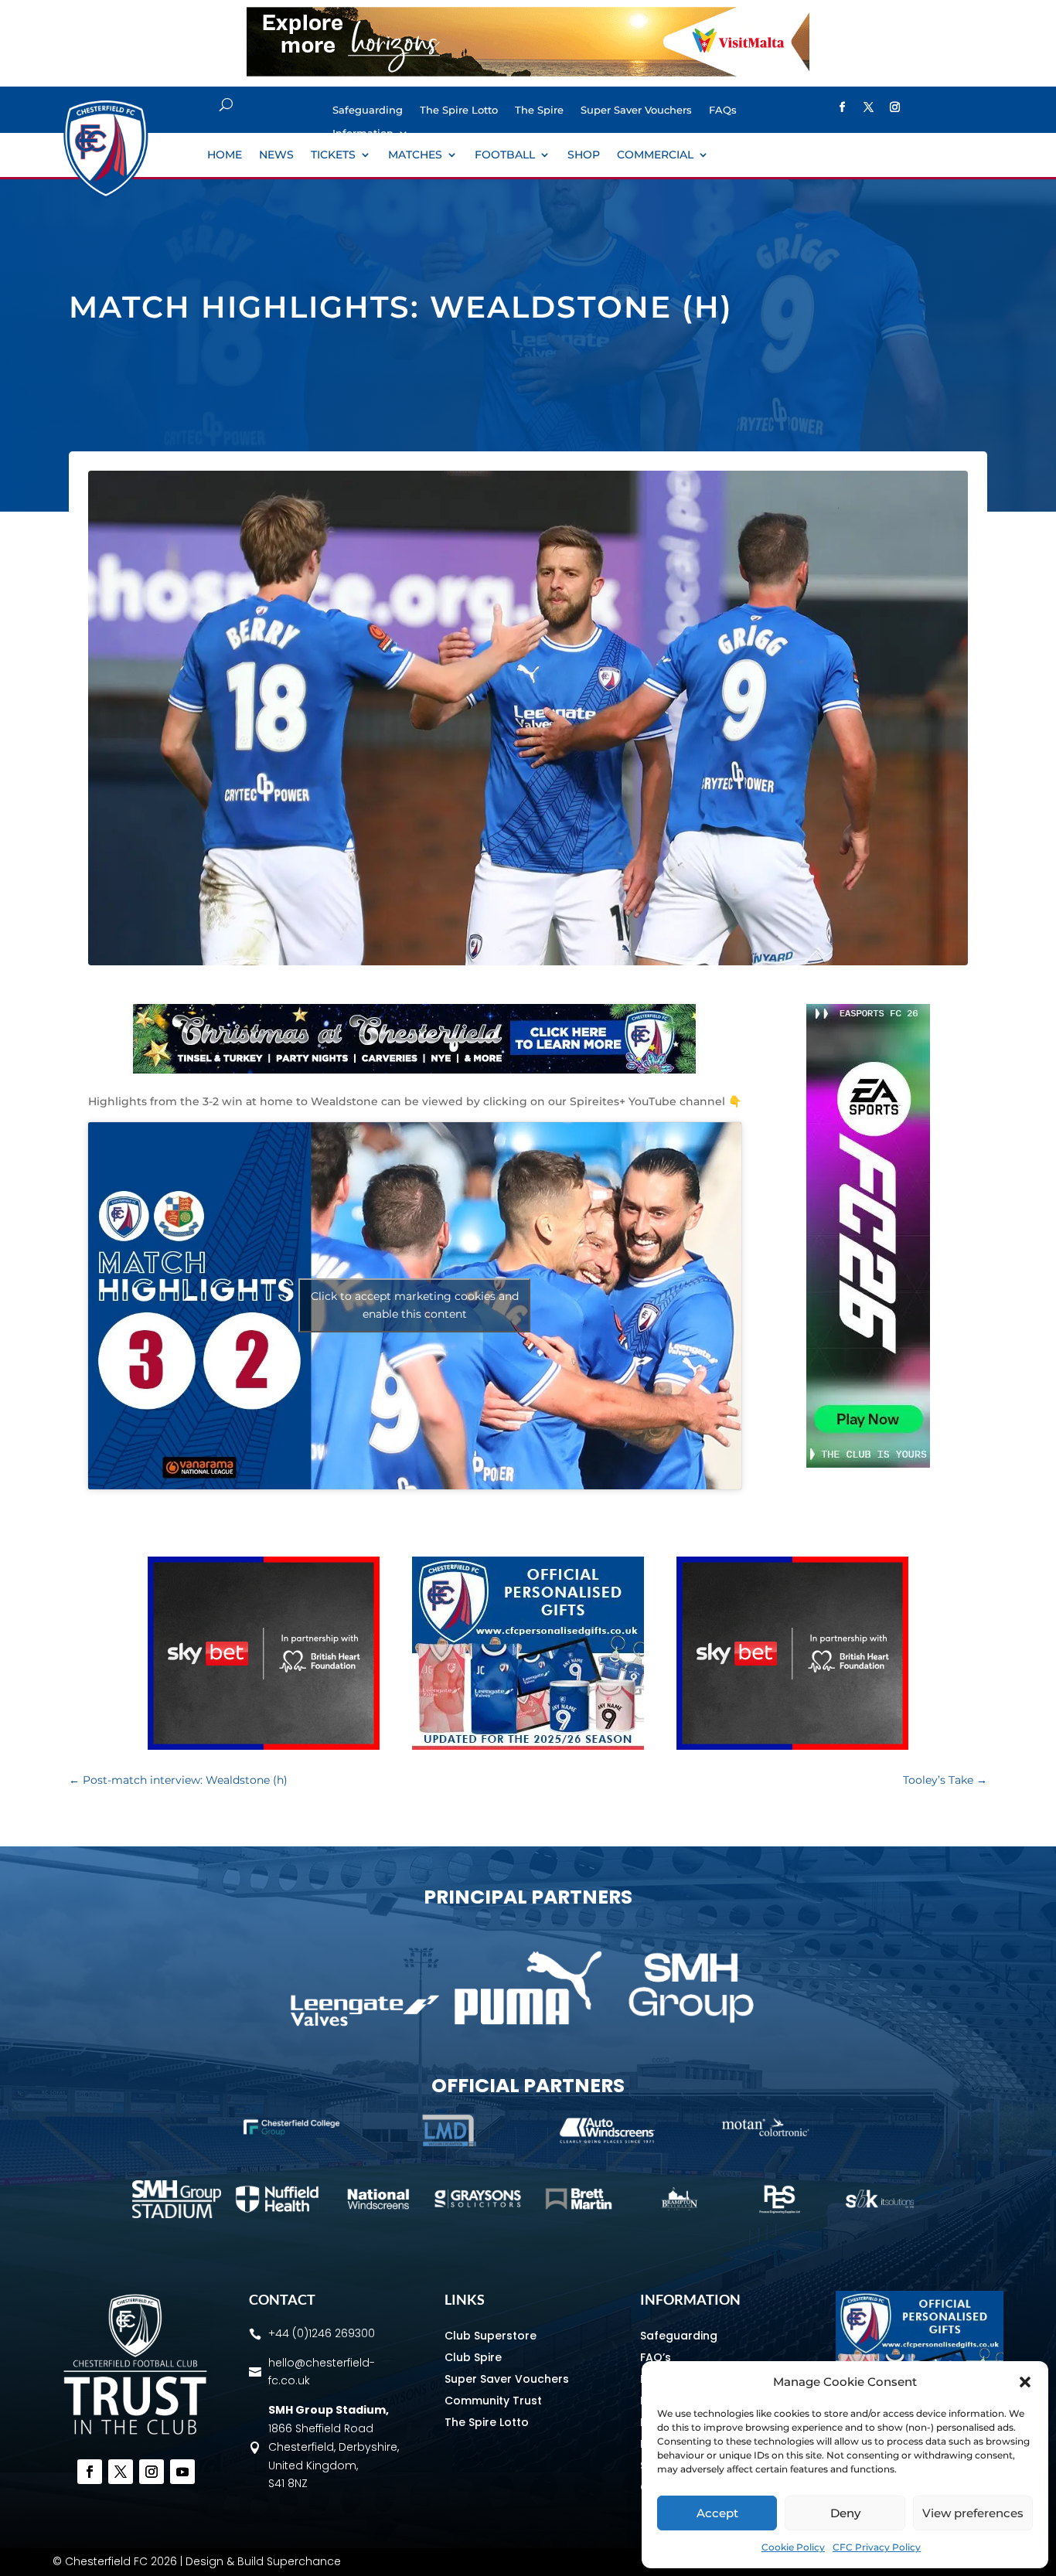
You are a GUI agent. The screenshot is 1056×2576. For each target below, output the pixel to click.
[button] (1025, 2382)
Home (225, 155)
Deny (845, 2513)
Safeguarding (368, 110)
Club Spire (473, 2357)
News (276, 155)
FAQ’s (656, 2357)
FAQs (723, 110)
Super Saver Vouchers (636, 110)
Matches (415, 155)
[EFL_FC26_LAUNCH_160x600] (868, 1464)
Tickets (333, 155)
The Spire (539, 110)
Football (505, 155)
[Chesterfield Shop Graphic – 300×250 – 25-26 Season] (528, 1746)
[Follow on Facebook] (842, 107)
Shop (584, 155)
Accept (717, 2513)
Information (363, 133)
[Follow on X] (868, 107)
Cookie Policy (793, 2547)
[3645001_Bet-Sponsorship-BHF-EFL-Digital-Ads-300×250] (264, 1746)
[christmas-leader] (414, 1070)
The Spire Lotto (459, 110)
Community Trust (493, 2401)
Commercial (655, 155)
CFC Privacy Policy (877, 2547)
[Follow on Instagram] (894, 107)
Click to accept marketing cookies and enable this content (415, 1305)
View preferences (973, 2513)
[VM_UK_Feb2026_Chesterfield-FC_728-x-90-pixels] (528, 73)
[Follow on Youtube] (182, 2472)
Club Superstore (491, 2336)
